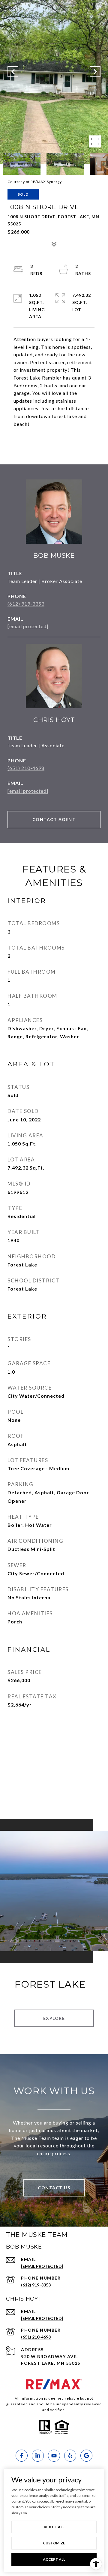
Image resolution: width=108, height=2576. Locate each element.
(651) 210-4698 (26, 768)
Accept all (54, 2559)
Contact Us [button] (54, 2188)
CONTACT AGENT (54, 819)
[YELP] (70, 2456)
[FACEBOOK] (22, 2456)
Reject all (54, 2527)
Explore (54, 2018)
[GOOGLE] (86, 2456)
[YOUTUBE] (54, 2456)
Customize (54, 2543)
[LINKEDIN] (38, 2456)
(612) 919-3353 (26, 604)
